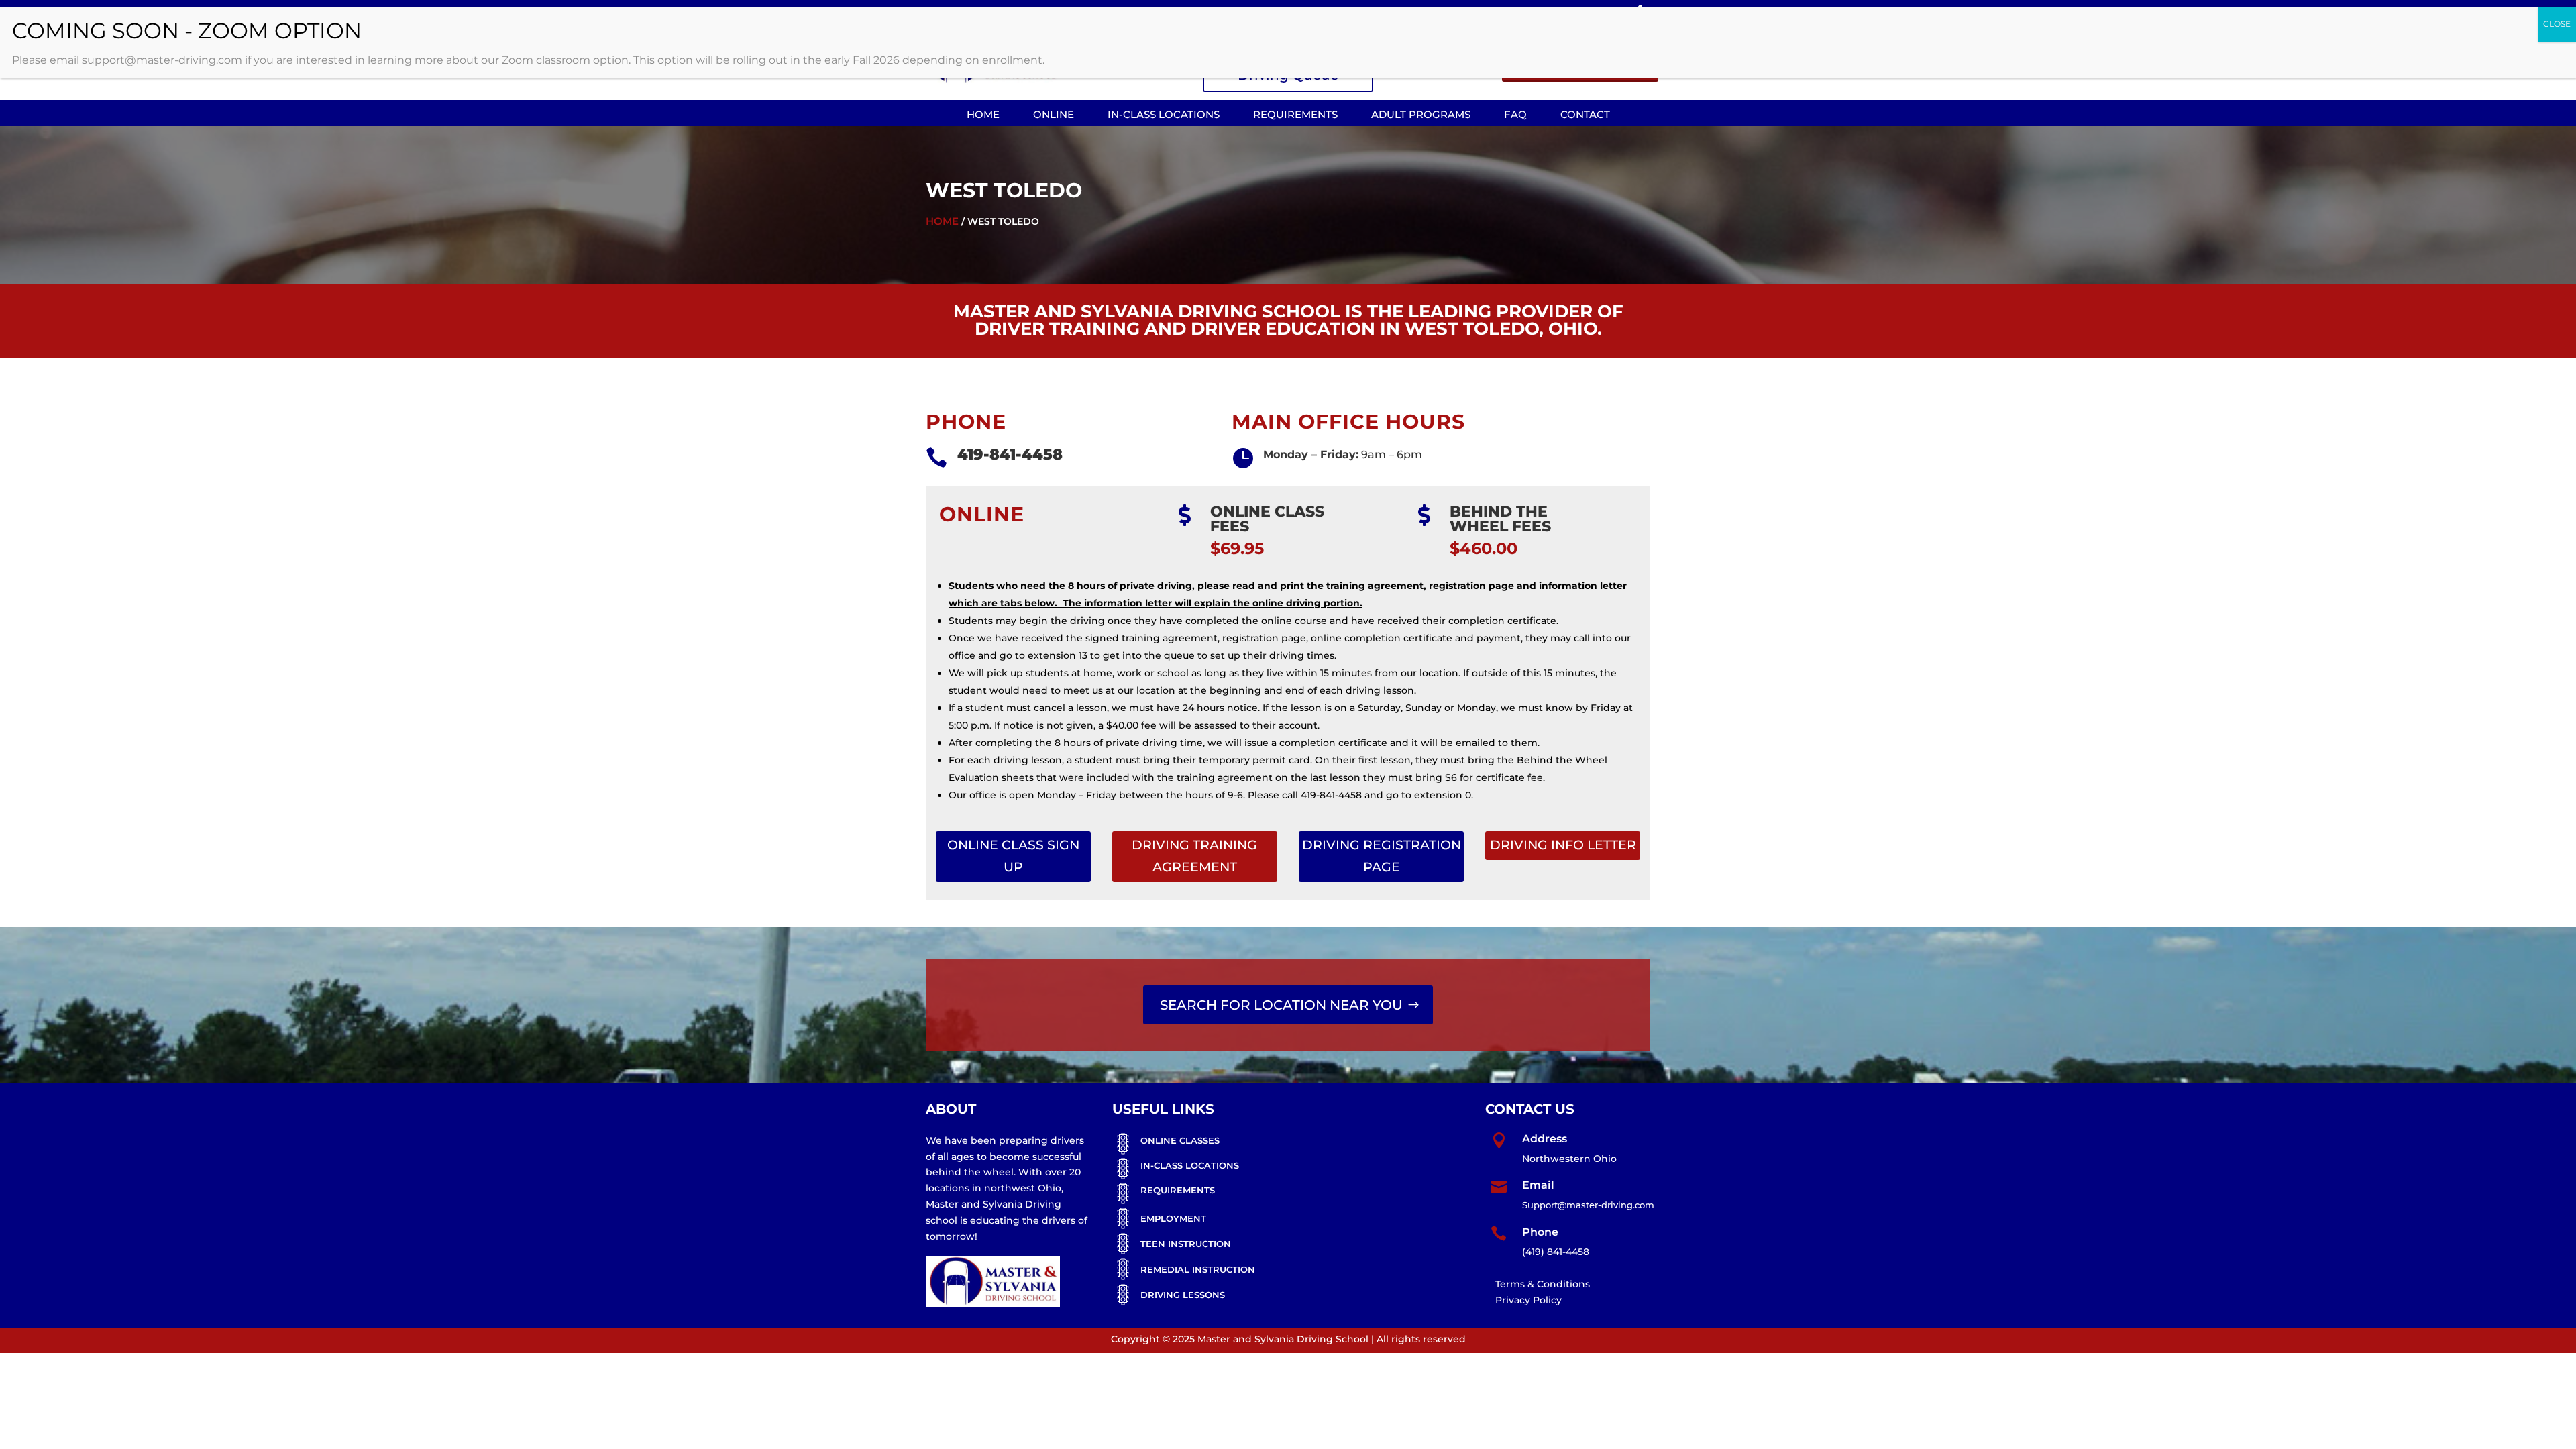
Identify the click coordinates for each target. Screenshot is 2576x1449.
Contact (1585, 114)
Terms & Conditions (1543, 1284)
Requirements (1295, 114)
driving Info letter (1563, 845)
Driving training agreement (1194, 856)
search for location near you (1281, 1005)
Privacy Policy (1528, 1300)
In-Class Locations (1164, 114)
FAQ (1515, 114)
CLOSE (2557, 24)
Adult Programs (1421, 114)
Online (1054, 114)
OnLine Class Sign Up (1013, 856)
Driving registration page (1382, 856)
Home (983, 114)
